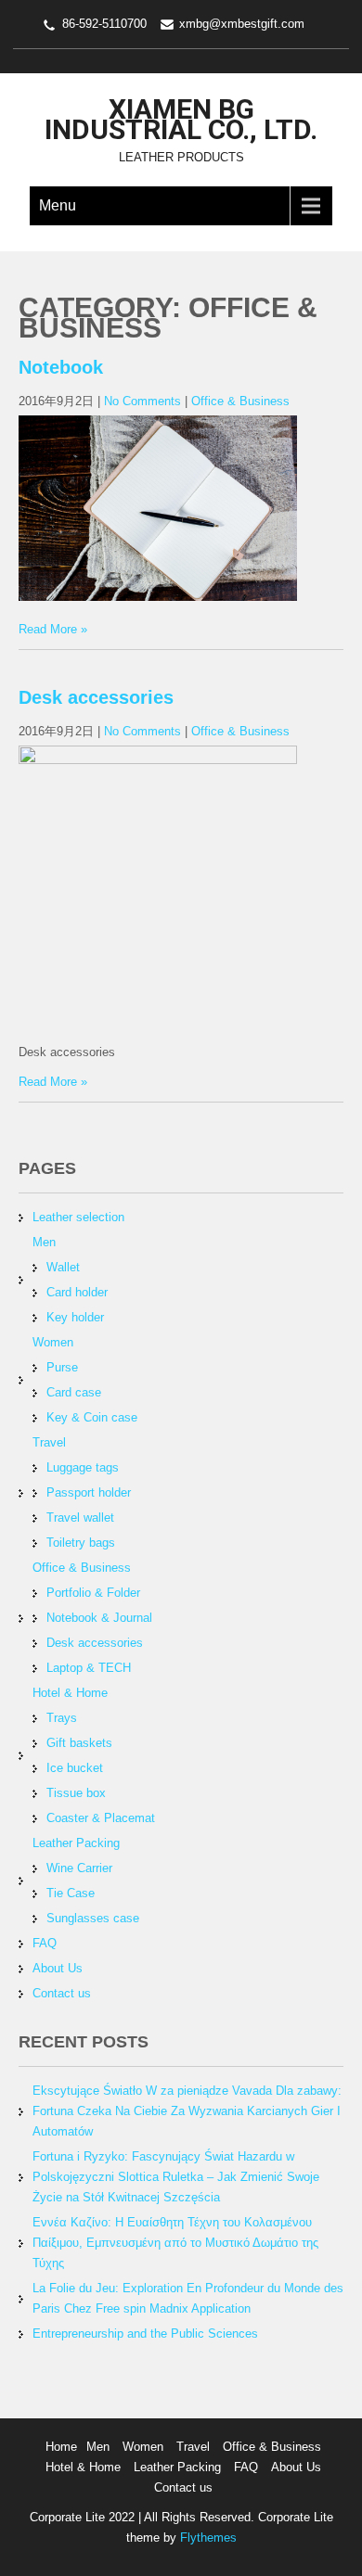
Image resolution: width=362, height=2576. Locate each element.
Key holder (75, 1317)
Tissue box (76, 1793)
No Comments (142, 401)
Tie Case (71, 1893)
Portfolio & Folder (93, 1593)
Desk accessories (96, 697)
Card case (74, 1392)
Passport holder (89, 1492)
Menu (58, 205)
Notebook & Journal (99, 1618)
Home (61, 2447)
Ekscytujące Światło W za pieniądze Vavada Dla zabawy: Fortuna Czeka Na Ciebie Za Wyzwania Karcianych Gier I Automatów (187, 2111)
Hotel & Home (70, 1693)
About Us (58, 1968)
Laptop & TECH (89, 1668)
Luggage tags (83, 1467)
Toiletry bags (81, 1543)
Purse (62, 1367)
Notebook (61, 367)
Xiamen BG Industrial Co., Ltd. (181, 119)
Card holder (77, 1292)
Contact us (62, 1993)
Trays (62, 1718)
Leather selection (78, 1217)
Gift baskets (79, 1743)
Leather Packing (76, 1843)
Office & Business (240, 401)
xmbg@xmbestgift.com (242, 24)
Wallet (63, 1267)
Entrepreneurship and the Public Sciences (145, 2334)
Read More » (53, 629)
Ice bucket (75, 1768)
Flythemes (207, 2538)
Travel (49, 1442)
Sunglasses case (93, 1918)
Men (44, 1242)
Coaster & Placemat (101, 1818)
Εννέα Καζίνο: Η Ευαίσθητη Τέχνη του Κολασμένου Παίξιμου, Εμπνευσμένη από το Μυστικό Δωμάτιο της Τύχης (175, 2243)
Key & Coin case (92, 1417)
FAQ (45, 1943)
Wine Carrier (79, 1868)
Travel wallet (80, 1518)
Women (53, 1342)
